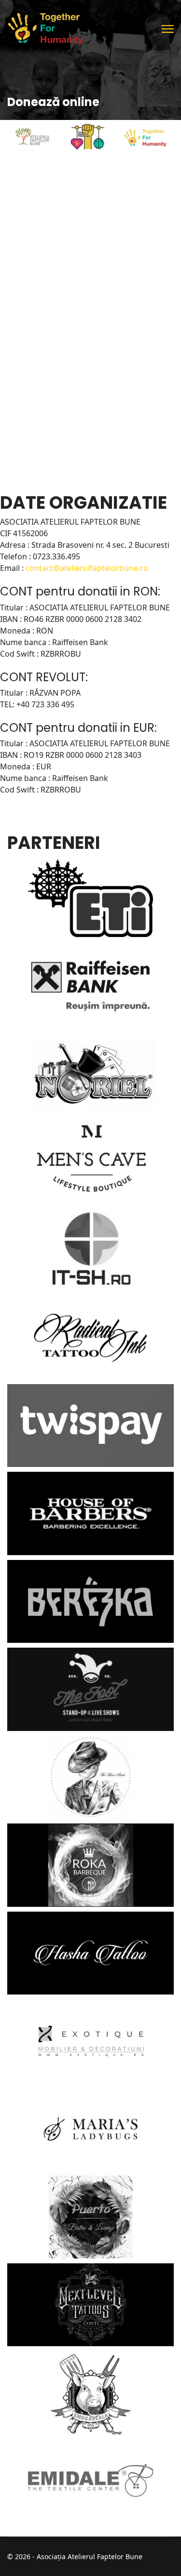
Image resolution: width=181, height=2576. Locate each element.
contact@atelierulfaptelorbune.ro (87, 568)
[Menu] (168, 29)
